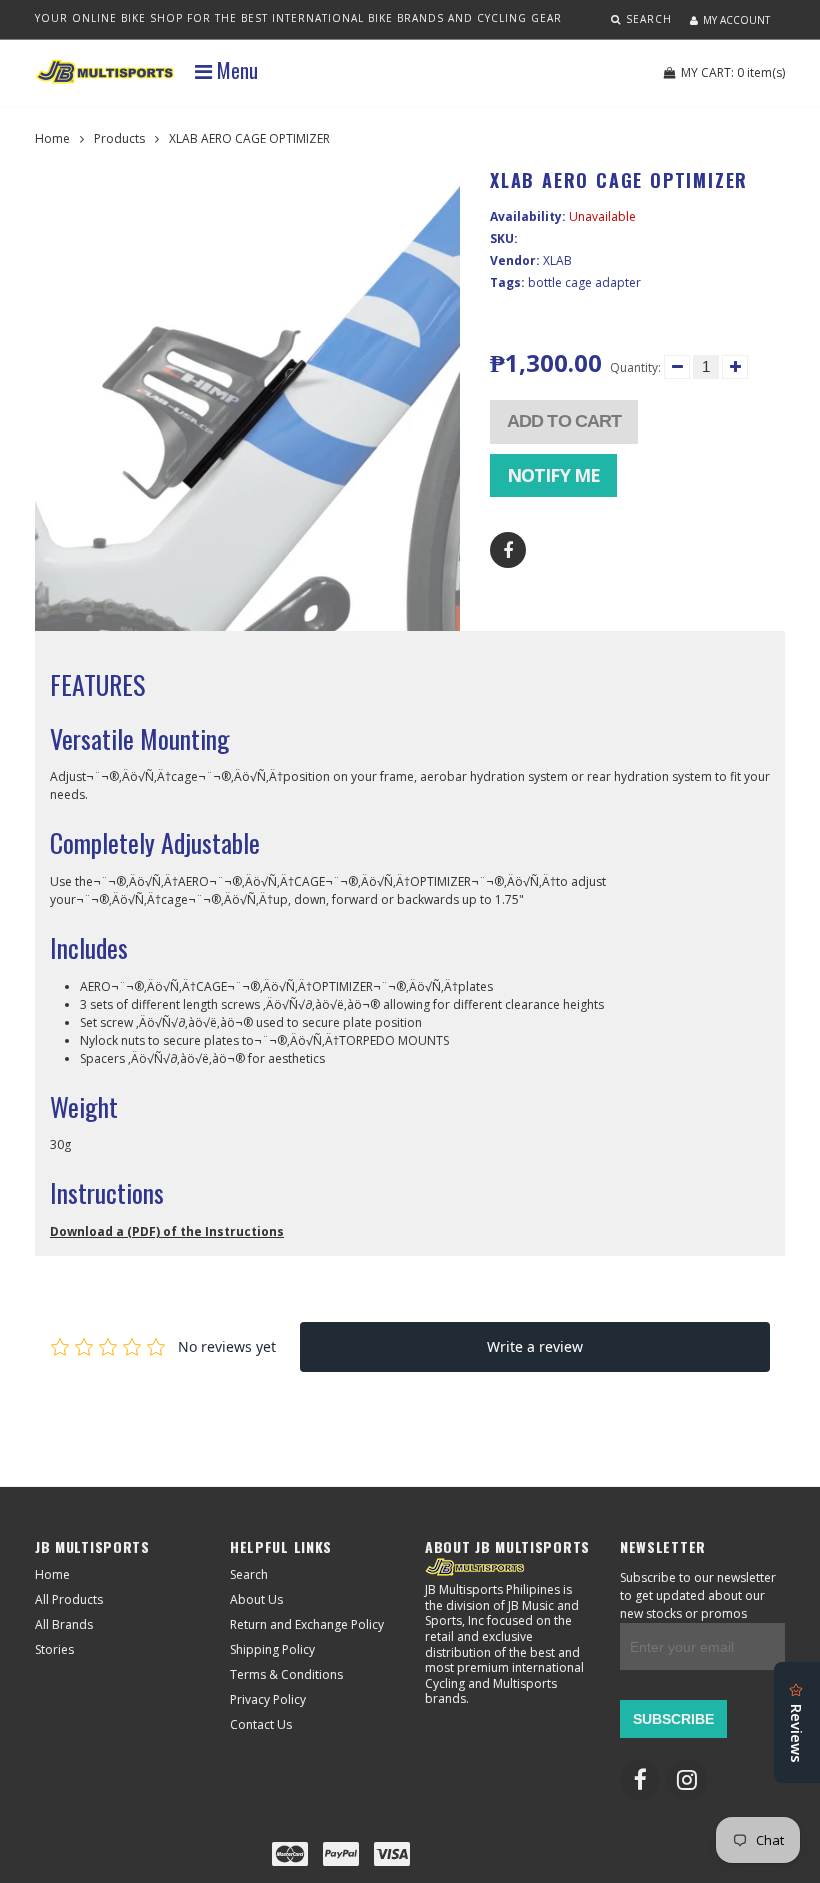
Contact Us (261, 1724)
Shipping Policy (272, 1649)
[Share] (508, 550)
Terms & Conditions (286, 1674)
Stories (54, 1649)
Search (249, 1574)
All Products (69, 1599)
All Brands (64, 1624)
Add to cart (564, 421)
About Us (256, 1599)
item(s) (733, 72)
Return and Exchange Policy (307, 1624)
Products (119, 138)
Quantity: (635, 367)
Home (52, 138)
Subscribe (673, 1719)
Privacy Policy (268, 1699)
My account (736, 20)
